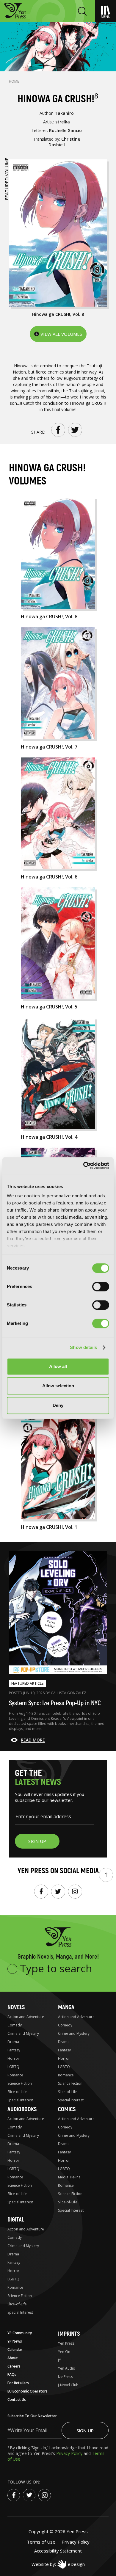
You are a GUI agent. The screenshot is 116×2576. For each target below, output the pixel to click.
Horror (13, 2058)
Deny (58, 1405)
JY (59, 2360)
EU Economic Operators (28, 2391)
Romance (15, 2075)
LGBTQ (13, 2067)
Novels (16, 2007)
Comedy (15, 2025)
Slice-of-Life (17, 2092)
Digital (16, 2220)
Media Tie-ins (69, 2177)
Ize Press (65, 2377)
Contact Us (17, 2399)
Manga (66, 2007)
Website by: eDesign (58, 2564)
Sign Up (85, 2431)
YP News (15, 2341)
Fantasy (14, 2050)
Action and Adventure (26, 2017)
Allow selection (58, 1386)
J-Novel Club (68, 2385)
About (13, 2358)
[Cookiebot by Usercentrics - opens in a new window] (83, 1165)
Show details (83, 1347)
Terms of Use (41, 2542)
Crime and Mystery (23, 2033)
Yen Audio (67, 2368)
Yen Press (66, 2343)
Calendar (15, 2350)
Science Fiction (20, 2083)
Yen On (64, 2352)
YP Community (20, 2333)
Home (14, 81)
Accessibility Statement (58, 2551)
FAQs (12, 2375)
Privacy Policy (70, 2453)
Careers (14, 2366)
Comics (67, 2109)
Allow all (58, 1366)
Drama (13, 2042)
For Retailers (18, 2383)
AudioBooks (22, 2109)
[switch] (101, 1287)
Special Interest (20, 2100)
